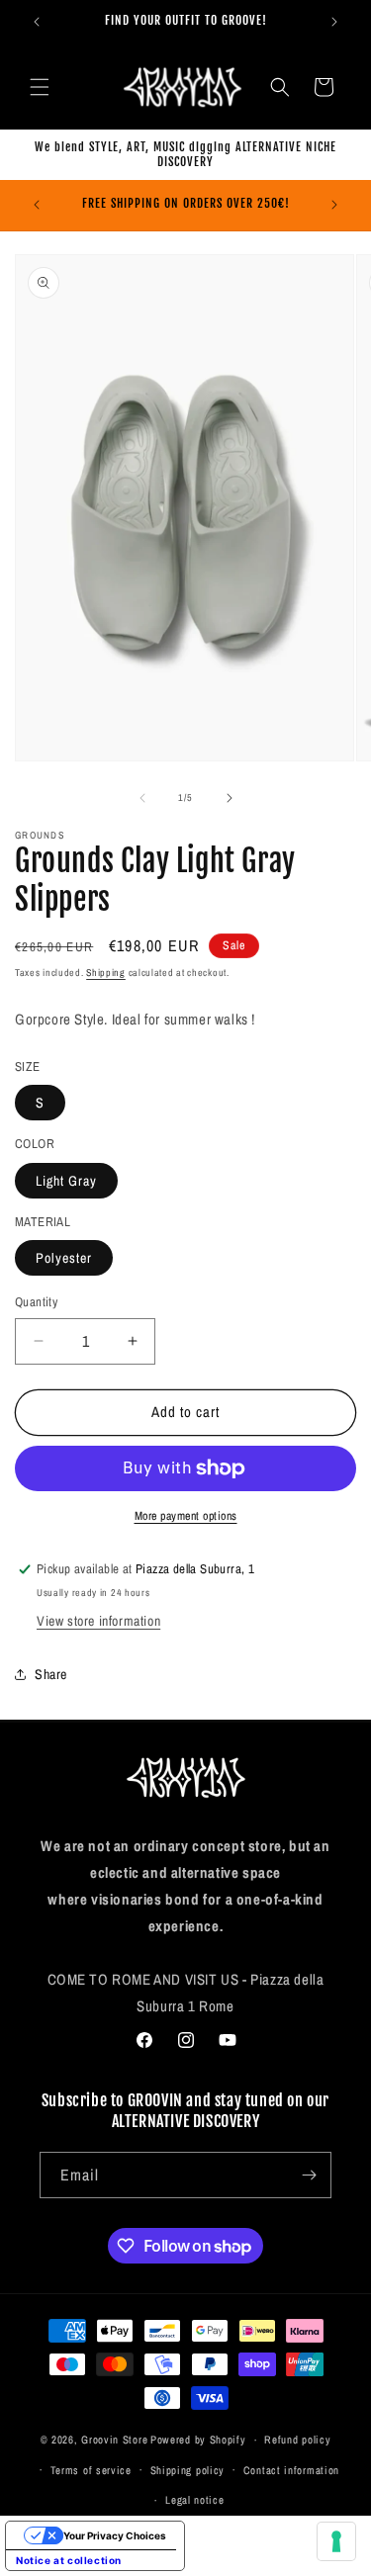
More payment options (186, 1516)
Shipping (106, 973)
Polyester (64, 1258)
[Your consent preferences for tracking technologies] (336, 2541)
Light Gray (66, 1181)
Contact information (291, 2470)
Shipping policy (188, 2470)
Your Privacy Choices (115, 2535)
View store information (98, 1621)
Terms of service (91, 2470)
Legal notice (194, 2500)
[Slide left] (142, 798)
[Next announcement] (334, 22)
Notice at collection (69, 2560)
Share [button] (51, 1674)
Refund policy (297, 2440)
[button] (40, 87)
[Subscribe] (309, 2175)
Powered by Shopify (198, 2440)
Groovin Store (114, 2440)
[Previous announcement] (37, 22)
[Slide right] (230, 798)
